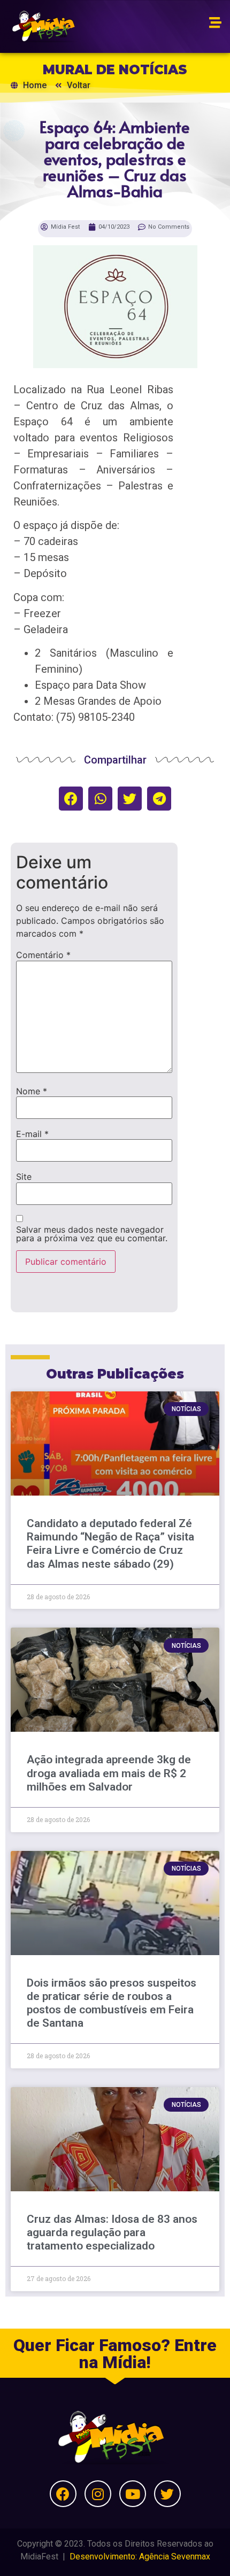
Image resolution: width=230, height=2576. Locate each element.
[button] (71, 799)
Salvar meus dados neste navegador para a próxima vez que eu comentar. (92, 1234)
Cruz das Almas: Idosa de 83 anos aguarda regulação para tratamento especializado (112, 2232)
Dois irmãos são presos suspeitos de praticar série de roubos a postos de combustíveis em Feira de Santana (112, 2003)
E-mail (32, 1134)
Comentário (43, 955)
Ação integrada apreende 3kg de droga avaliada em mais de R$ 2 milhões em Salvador (109, 1773)
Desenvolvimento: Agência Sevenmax (140, 2556)
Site (24, 1177)
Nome (32, 1091)
